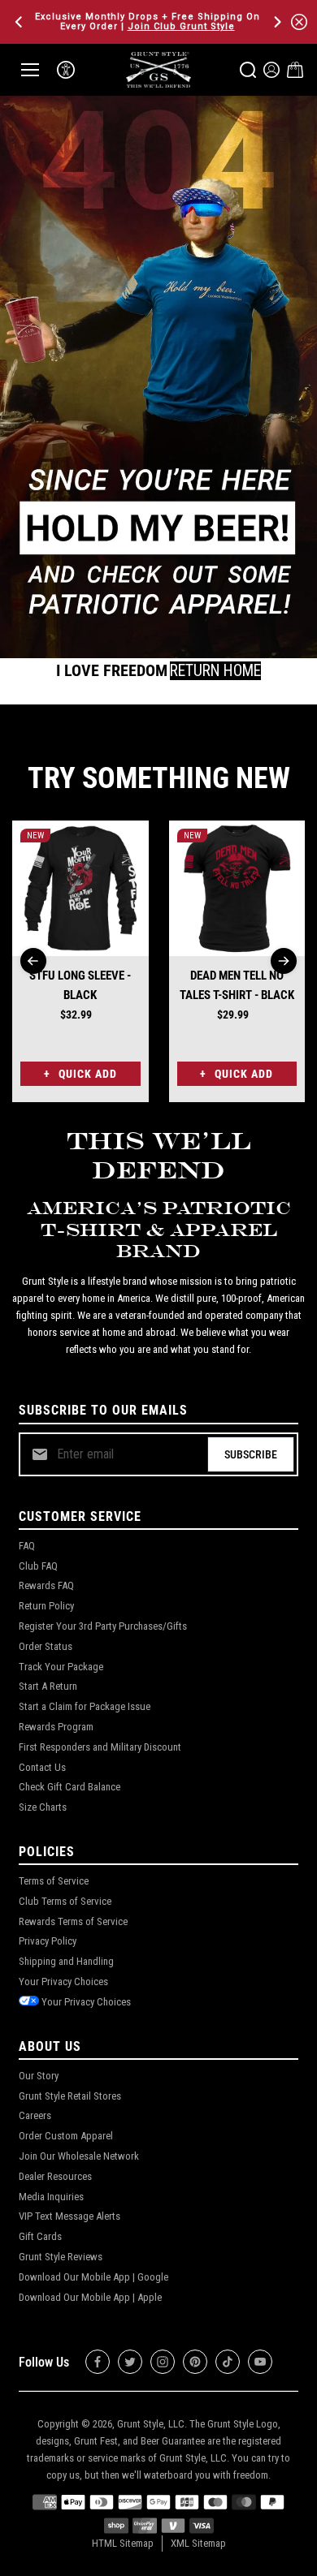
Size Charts (43, 1807)
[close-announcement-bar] (299, 22)
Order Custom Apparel (66, 2136)
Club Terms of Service (65, 1901)
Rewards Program (56, 1727)
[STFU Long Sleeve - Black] (80, 889)
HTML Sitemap (123, 2543)
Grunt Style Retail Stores (70, 2096)
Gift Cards (40, 2236)
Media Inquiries (51, 2197)
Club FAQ (38, 1566)
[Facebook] (98, 2362)
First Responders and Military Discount (100, 1747)
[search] (248, 70)
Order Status (46, 1646)
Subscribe (251, 1454)
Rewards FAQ (46, 1585)
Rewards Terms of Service (73, 1921)
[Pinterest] (195, 2362)
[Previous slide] (33, 961)
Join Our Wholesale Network (79, 2156)
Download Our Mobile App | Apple (90, 2297)
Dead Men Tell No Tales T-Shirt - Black (237, 985)
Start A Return (48, 1686)
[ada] (66, 70)
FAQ (27, 1546)
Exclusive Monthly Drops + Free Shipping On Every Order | (148, 22)
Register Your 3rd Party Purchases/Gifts (103, 1626)
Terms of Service (54, 1881)
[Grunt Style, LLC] (158, 69)
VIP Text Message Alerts (69, 2216)
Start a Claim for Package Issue (85, 1706)
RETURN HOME (215, 671)
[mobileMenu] (30, 70)
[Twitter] (130, 2362)
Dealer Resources (55, 2176)
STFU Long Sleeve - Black (80, 985)
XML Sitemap (198, 2543)
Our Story (39, 2076)
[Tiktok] (228, 2362)
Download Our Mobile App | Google (93, 2277)
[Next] (276, 22)
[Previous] (20, 22)
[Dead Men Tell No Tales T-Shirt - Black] (237, 889)
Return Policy (46, 1606)
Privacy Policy (48, 1941)
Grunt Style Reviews (61, 2257)
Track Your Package (61, 1667)
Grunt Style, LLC (151, 2424)
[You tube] (260, 2362)
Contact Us (42, 1767)
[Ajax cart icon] (295, 70)
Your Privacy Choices (63, 1982)
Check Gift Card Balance (69, 1787)
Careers (35, 2115)
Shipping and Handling (66, 1961)
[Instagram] (163, 2362)
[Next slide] (284, 961)
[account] (271, 70)
